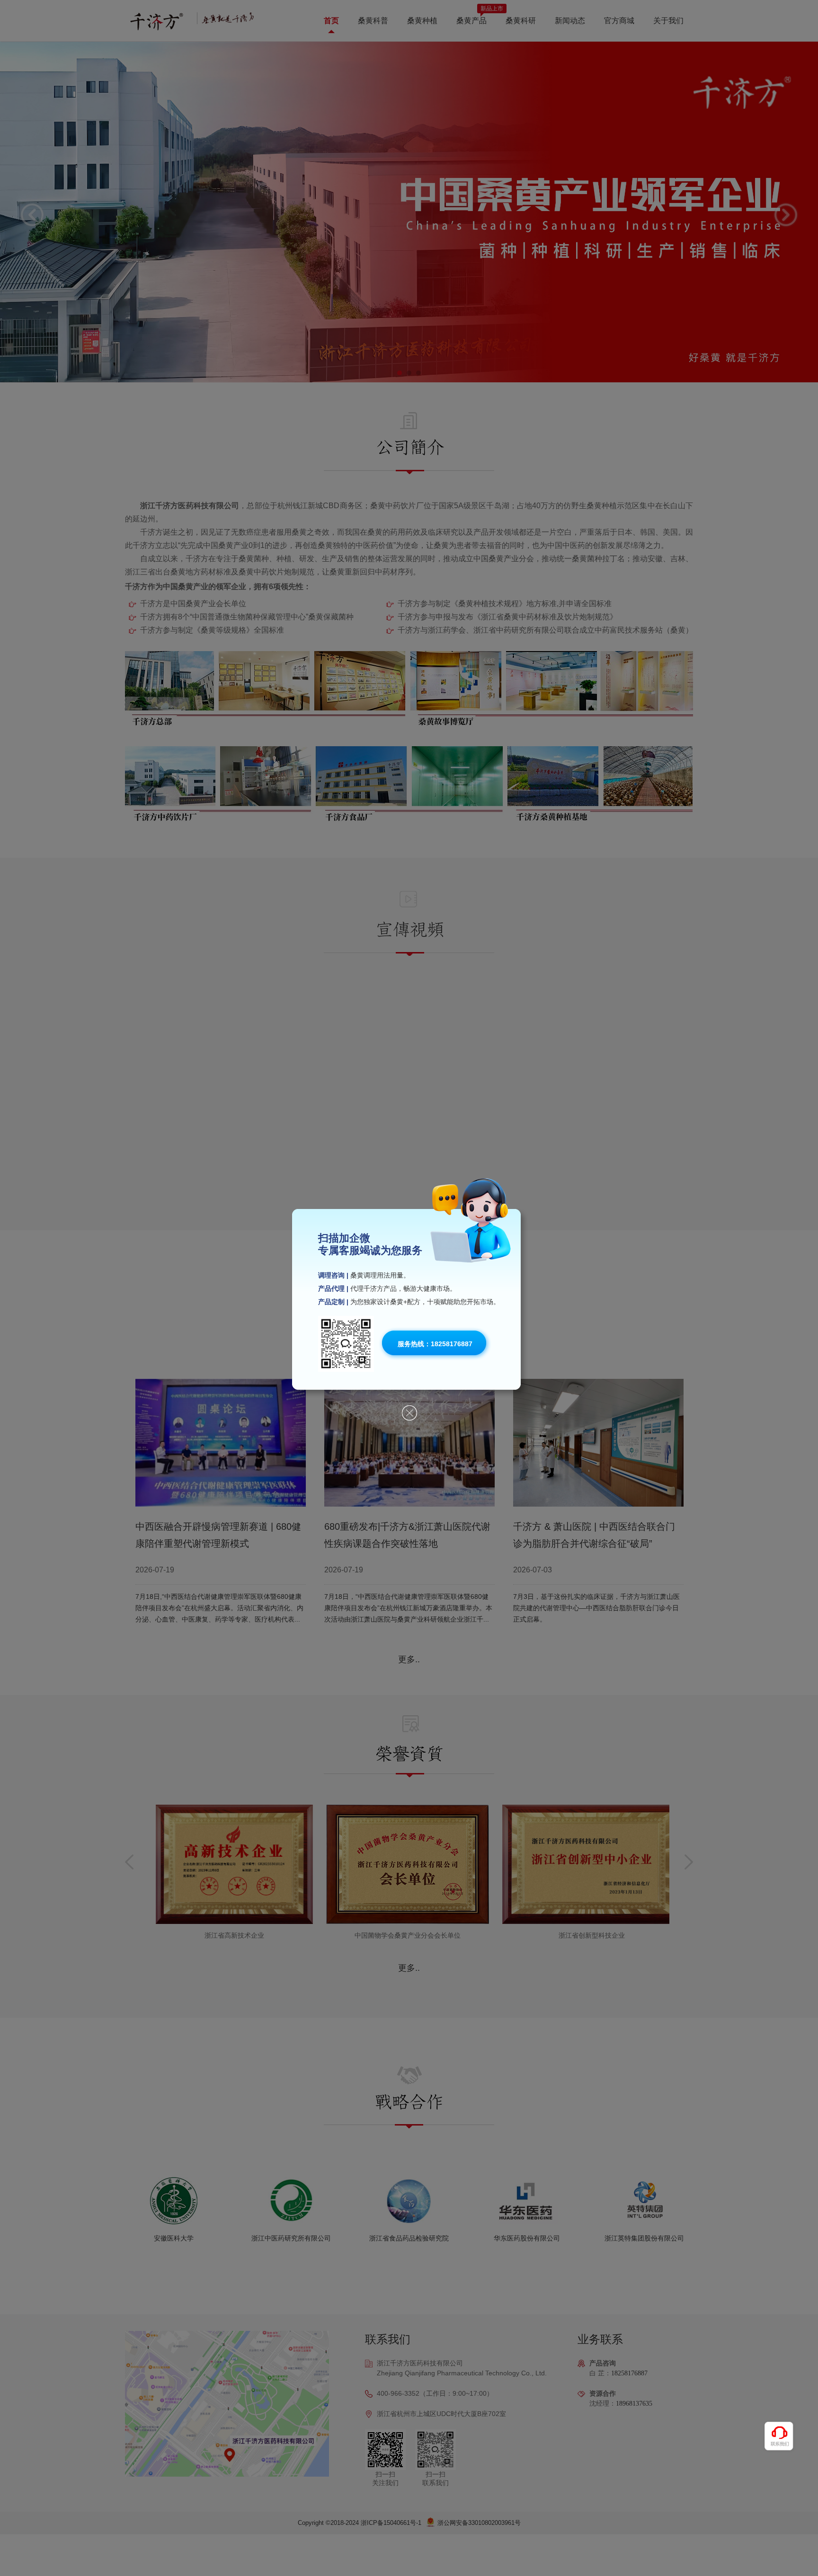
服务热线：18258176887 (435, 1344)
